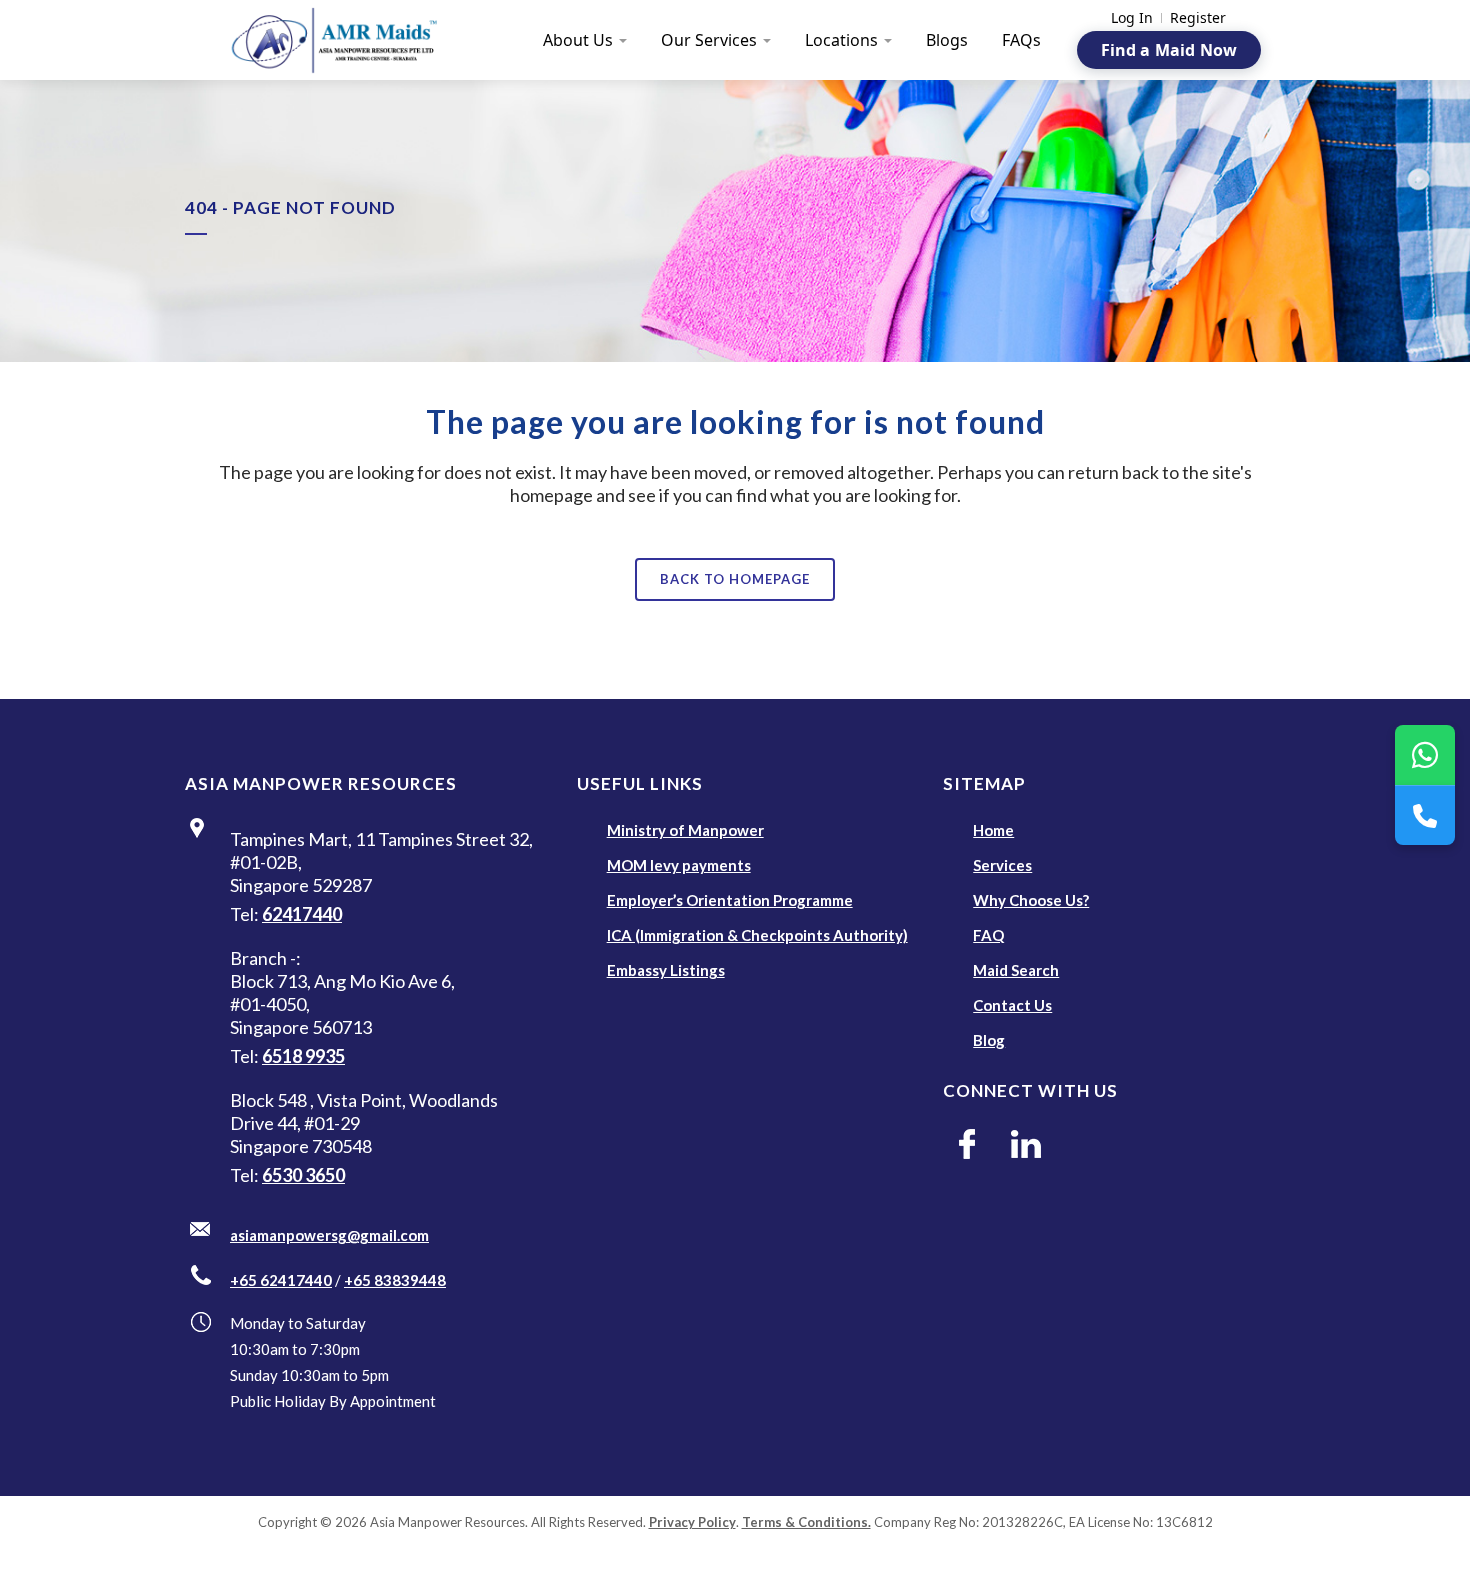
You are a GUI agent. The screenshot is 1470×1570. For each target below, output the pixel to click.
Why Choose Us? (1031, 900)
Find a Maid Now (1169, 50)
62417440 (302, 914)
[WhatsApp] (1425, 755)
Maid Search (1016, 970)
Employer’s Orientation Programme (730, 900)
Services (1002, 865)
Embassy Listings (666, 970)
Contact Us (1012, 1005)
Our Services (709, 40)
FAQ (988, 935)
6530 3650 (303, 1175)
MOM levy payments (679, 865)
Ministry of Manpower (685, 830)
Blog (989, 1040)
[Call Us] (1425, 815)
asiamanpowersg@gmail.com (329, 1235)
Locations (841, 40)
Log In (1132, 18)
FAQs (1021, 40)
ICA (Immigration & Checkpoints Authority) (757, 935)
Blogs (947, 40)
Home (993, 830)
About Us (578, 40)
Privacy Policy (692, 1522)
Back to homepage (735, 579)
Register (1198, 18)
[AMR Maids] (346, 40)
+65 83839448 (395, 1280)
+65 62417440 (281, 1280)
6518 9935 (303, 1056)
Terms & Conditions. (806, 1522)
